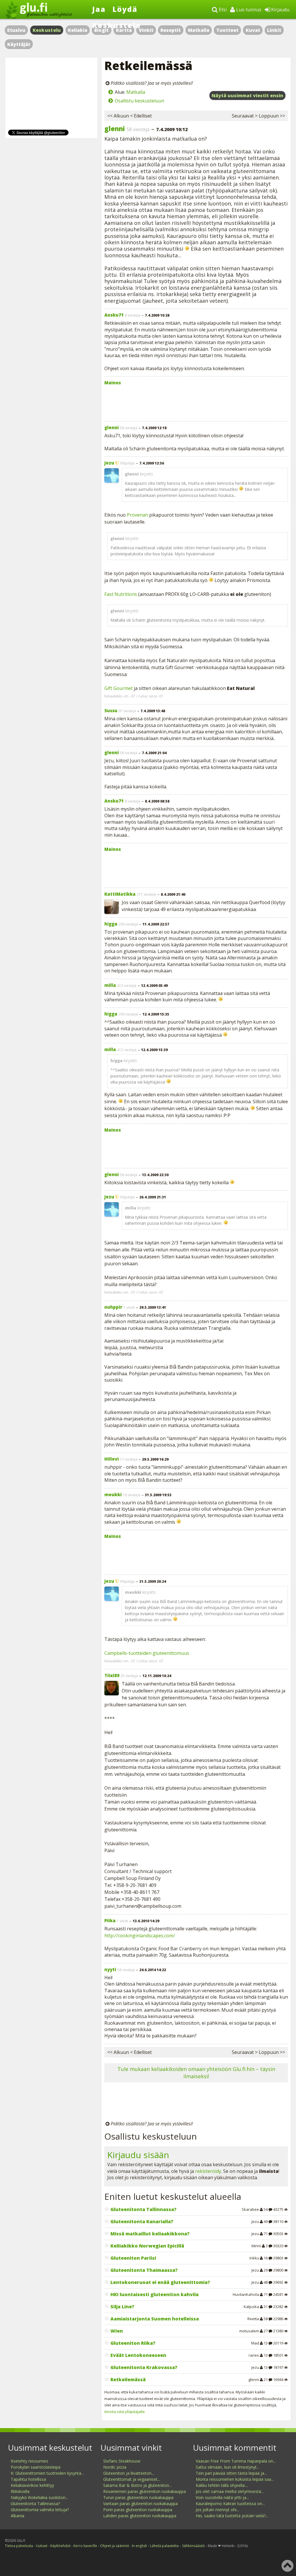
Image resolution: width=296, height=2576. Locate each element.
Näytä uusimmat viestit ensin (247, 96)
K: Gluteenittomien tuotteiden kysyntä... (47, 2473)
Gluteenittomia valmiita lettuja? (40, 2510)
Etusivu (16, 30)
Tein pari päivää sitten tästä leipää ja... (231, 2473)
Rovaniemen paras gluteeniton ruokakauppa (145, 2491)
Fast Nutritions (121, 594)
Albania (17, 2516)
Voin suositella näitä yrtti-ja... (222, 2497)
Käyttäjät (19, 44)
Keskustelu (47, 30)
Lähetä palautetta (164, 2546)
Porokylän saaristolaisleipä (36, 2467)
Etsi (222, 10)
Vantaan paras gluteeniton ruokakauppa (140, 2504)
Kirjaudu (280, 10)
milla (110, 985)
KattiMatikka (120, 894)
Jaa (99, 9)
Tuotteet (227, 30)
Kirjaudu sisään (138, 2155)
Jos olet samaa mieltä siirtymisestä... (230, 2491)
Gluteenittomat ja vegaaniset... (132, 2479)
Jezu (109, 463)
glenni (115, 128)
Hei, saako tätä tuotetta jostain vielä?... (232, 2516)
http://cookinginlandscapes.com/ (140, 1936)
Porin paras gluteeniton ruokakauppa (138, 2510)
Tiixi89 (112, 1675)
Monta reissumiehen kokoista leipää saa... (235, 2479)
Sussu (111, 710)
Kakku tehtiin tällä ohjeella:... (222, 2485)
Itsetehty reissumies (29, 2461)
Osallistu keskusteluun (139, 101)
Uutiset (42, 2546)
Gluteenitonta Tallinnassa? (35, 2504)
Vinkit (146, 30)
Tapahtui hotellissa (28, 2479)
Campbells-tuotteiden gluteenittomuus (147, 1653)
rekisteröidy (208, 2171)
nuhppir (113, 1307)
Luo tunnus (248, 10)
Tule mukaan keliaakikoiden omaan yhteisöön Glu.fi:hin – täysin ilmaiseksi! (196, 2073)
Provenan (137, 515)
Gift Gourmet (119, 688)
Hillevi (112, 1459)
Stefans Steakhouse (122, 2461)
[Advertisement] (196, 402)
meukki (113, 1494)
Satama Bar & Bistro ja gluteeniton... (137, 2485)
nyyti (110, 1969)
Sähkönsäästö (194, 2546)
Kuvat (253, 30)
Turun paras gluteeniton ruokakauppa (138, 2497)
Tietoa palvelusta (19, 2546)
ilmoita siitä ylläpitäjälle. (125, 2412)
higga (111, 924)
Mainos (113, 383)
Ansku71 (114, 315)
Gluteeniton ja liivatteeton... (129, 2473)
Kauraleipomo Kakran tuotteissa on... (230, 2504)
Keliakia (78, 30)
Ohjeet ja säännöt (114, 2546)
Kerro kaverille (85, 2546)
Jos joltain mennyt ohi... (217, 2510)
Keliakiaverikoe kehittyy (32, 2485)
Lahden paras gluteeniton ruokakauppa (140, 2516)
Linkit (274, 30)
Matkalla (199, 30)
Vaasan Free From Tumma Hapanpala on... (236, 2461)
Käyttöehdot (60, 2546)
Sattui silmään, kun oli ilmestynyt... (227, 2467)
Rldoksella (20, 2491)
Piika (110, 1920)
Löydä (125, 9)
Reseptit (171, 30)
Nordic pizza (115, 2467)
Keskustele (117, 25)
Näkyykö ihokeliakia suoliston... (39, 2497)
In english (139, 2546)
